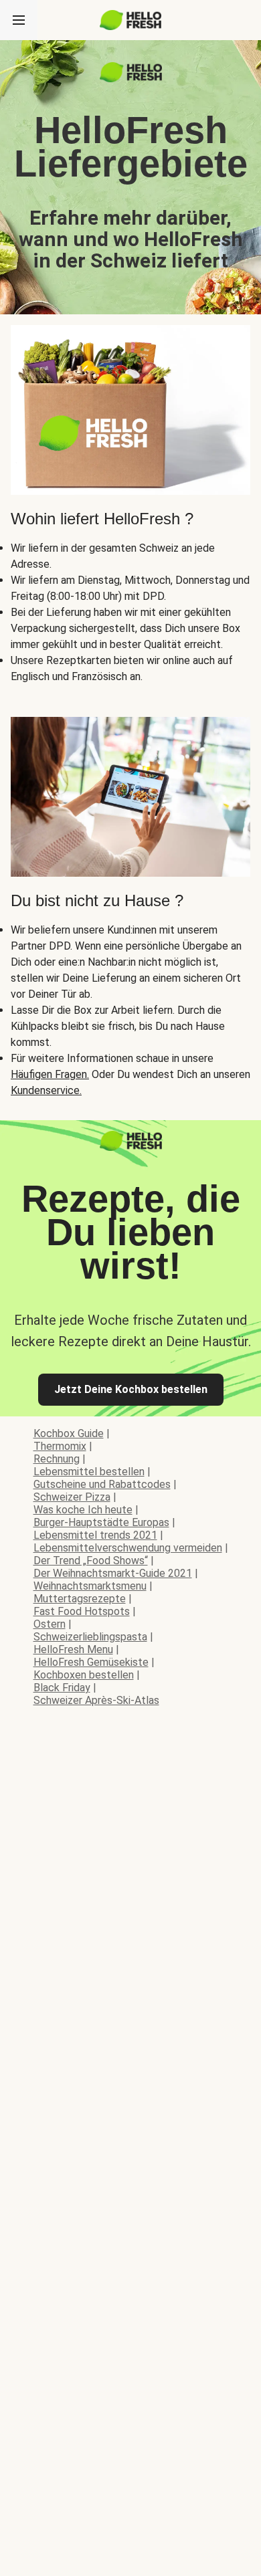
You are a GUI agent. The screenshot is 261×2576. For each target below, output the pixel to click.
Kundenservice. (46, 1090)
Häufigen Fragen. (50, 1074)
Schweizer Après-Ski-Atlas (96, 1700)
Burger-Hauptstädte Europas (101, 1522)
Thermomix (60, 1446)
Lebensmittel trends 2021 (95, 1535)
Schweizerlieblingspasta (90, 1637)
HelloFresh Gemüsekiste (91, 1662)
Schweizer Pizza (72, 1497)
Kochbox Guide (69, 1433)
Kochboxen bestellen (84, 1675)
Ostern (50, 1624)
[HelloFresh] (131, 20)
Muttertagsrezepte (80, 1599)
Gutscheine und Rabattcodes (102, 1484)
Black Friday (62, 1688)
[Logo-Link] (131, 79)
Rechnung (57, 1459)
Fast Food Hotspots (82, 1611)
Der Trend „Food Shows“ (91, 1561)
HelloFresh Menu (73, 1649)
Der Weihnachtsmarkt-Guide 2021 (113, 1573)
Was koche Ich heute (83, 1510)
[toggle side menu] (19, 20)
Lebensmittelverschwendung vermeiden (128, 1548)
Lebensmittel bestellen (89, 1472)
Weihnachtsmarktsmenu (90, 1586)
